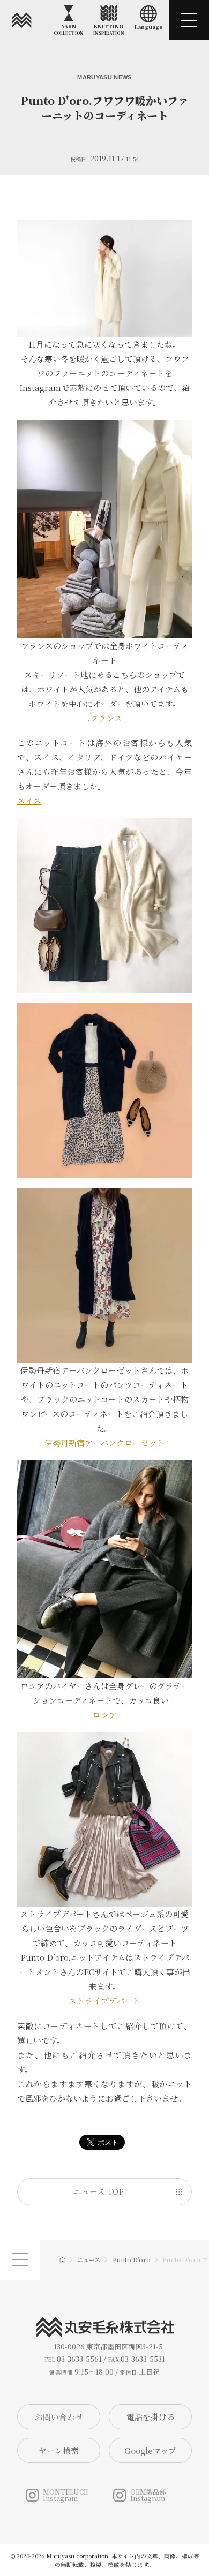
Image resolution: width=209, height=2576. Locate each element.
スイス (29, 800)
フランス (106, 718)
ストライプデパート (104, 2001)
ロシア (105, 1715)
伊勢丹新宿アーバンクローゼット (104, 1443)
